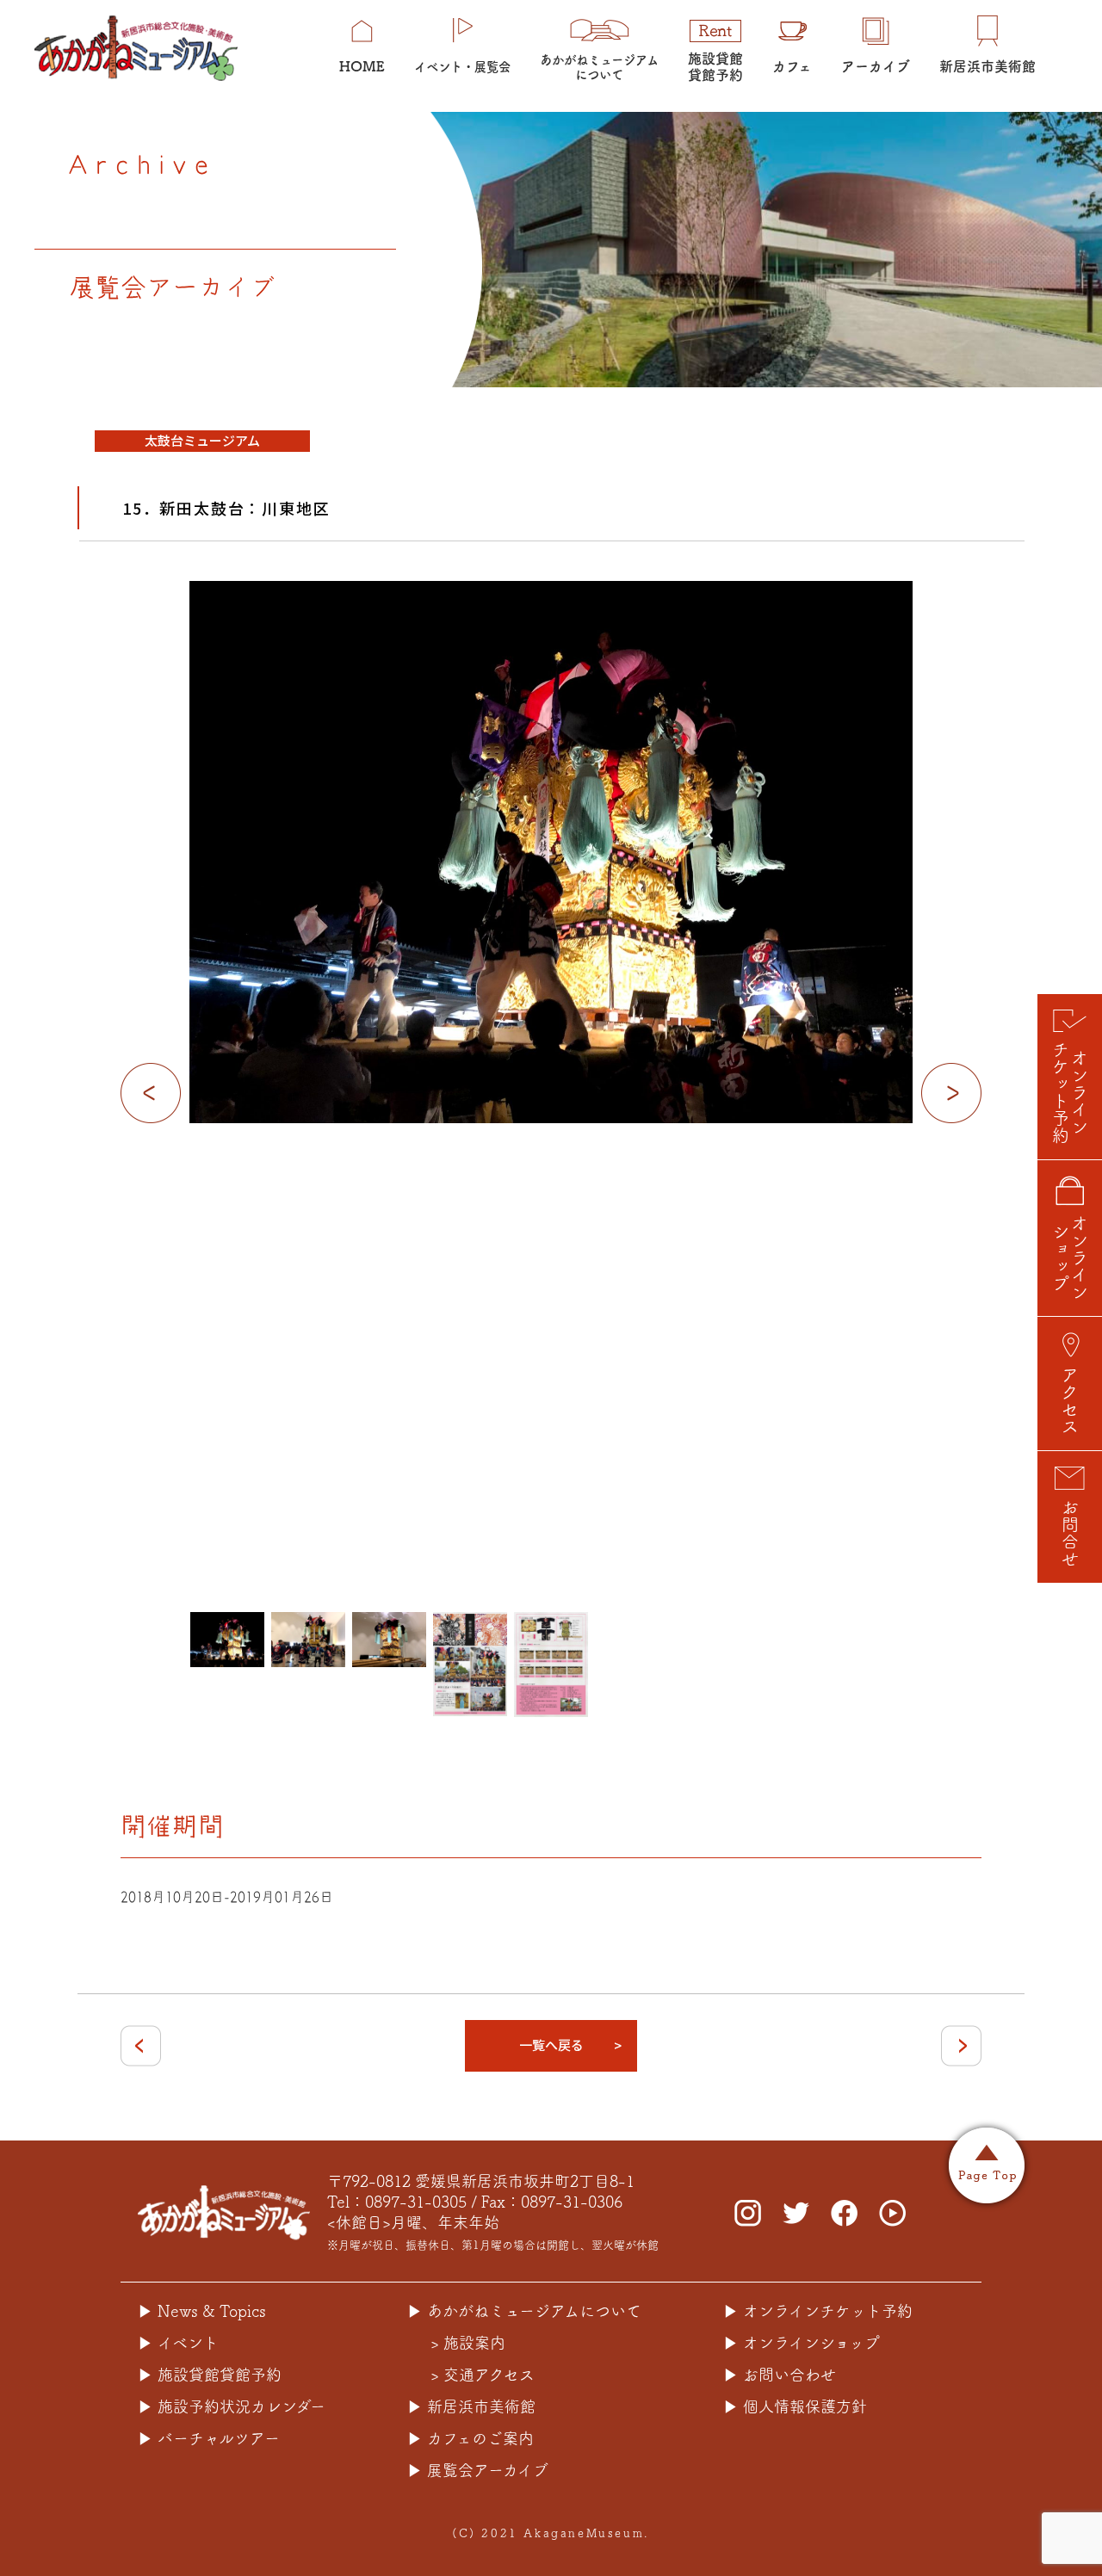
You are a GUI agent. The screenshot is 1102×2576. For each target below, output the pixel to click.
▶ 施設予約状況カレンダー (232, 2406)
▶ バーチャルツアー (209, 2438)
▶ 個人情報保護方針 (795, 2406)
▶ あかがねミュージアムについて (524, 2311)
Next (951, 1093)
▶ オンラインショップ (802, 2343)
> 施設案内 (468, 2343)
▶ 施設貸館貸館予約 (210, 2375)
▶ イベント (178, 2343)
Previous (151, 1093)
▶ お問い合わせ (780, 2375)
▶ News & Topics (202, 2311)
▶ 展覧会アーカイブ (478, 2470)
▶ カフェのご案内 (471, 2438)
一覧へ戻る (551, 2045)
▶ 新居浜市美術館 (471, 2406)
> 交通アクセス (483, 2375)
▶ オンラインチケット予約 (818, 2311)
